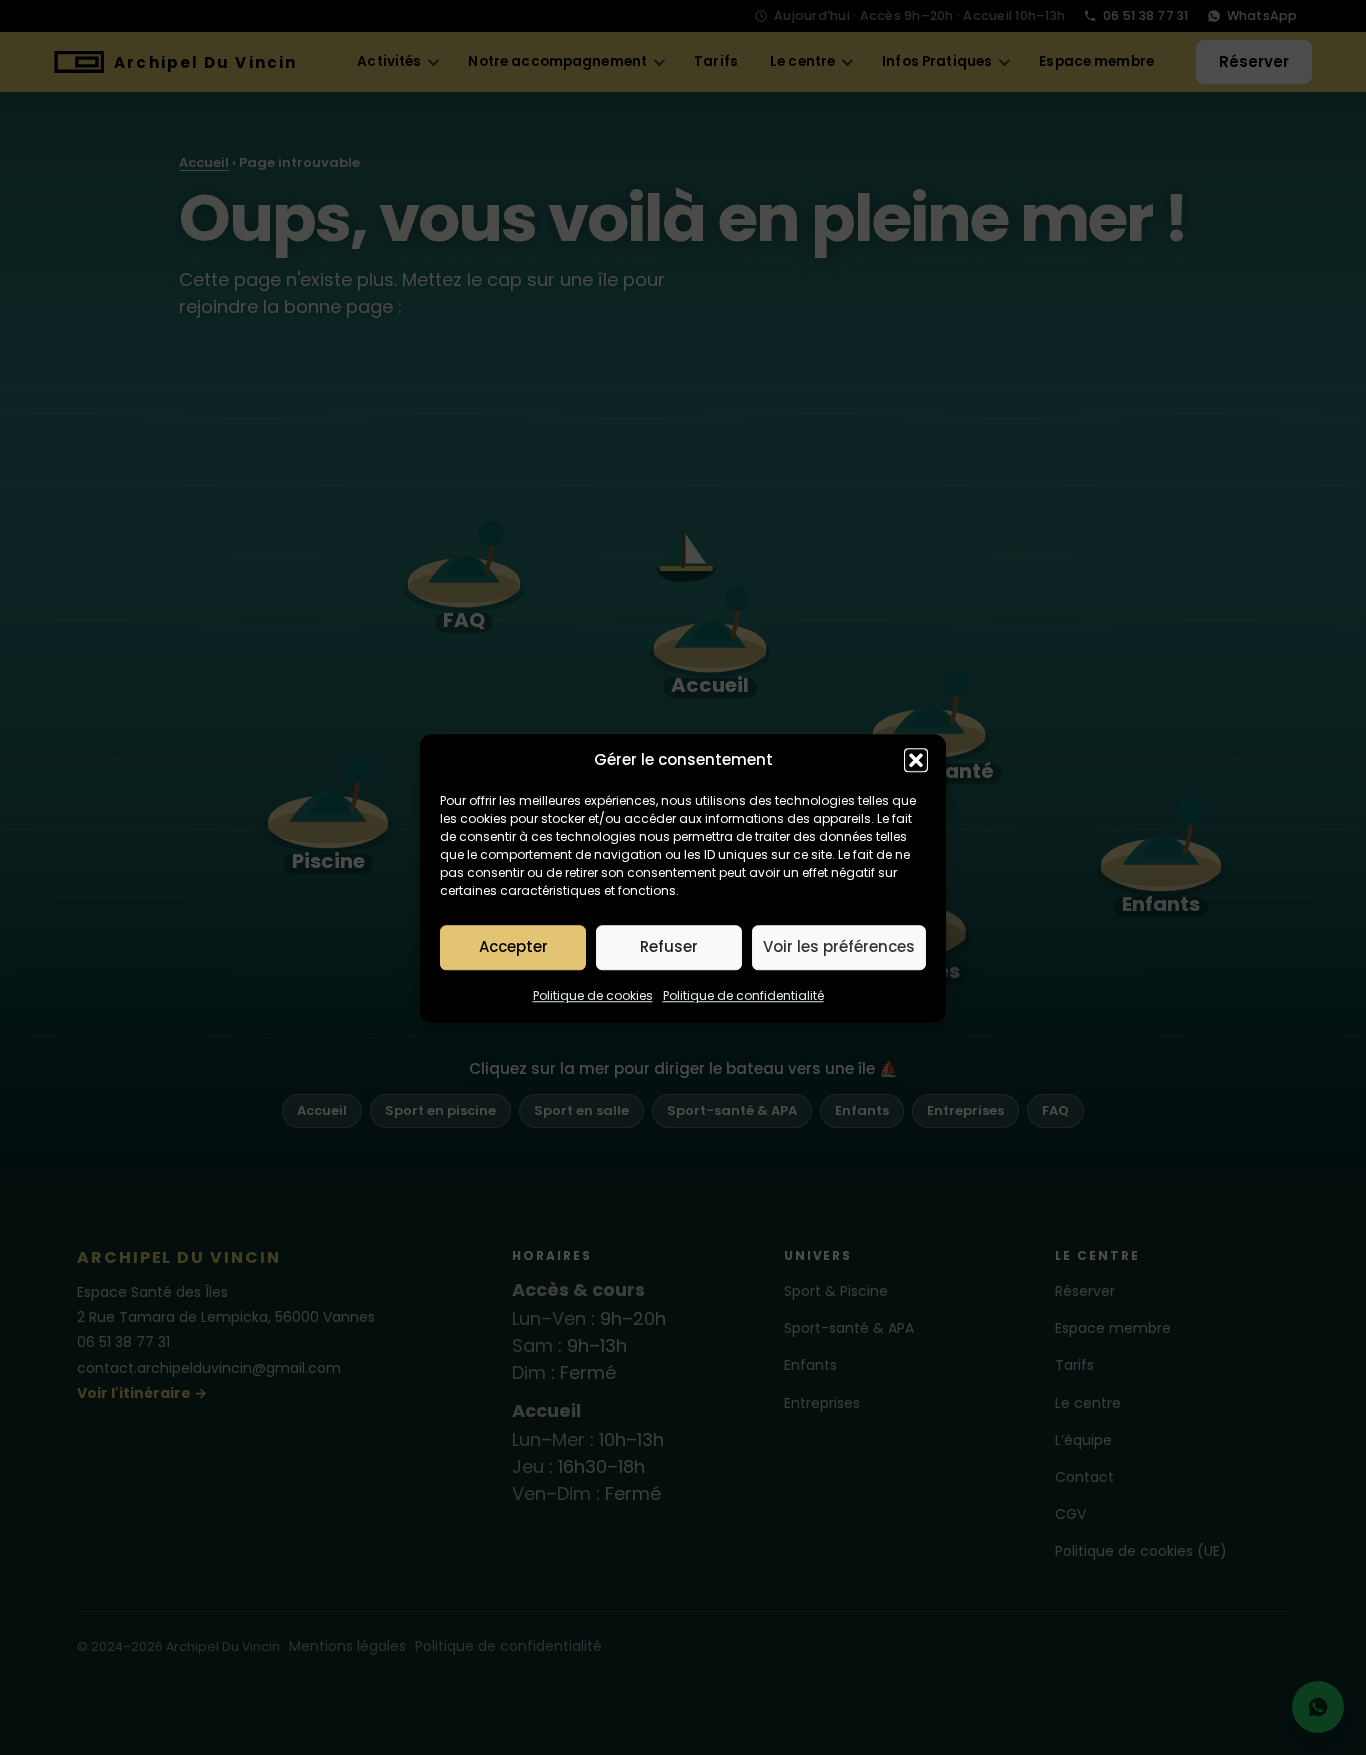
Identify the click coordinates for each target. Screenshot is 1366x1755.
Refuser (669, 946)
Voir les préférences (839, 946)
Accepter (513, 946)
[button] (916, 760)
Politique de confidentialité (743, 994)
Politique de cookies (593, 994)
